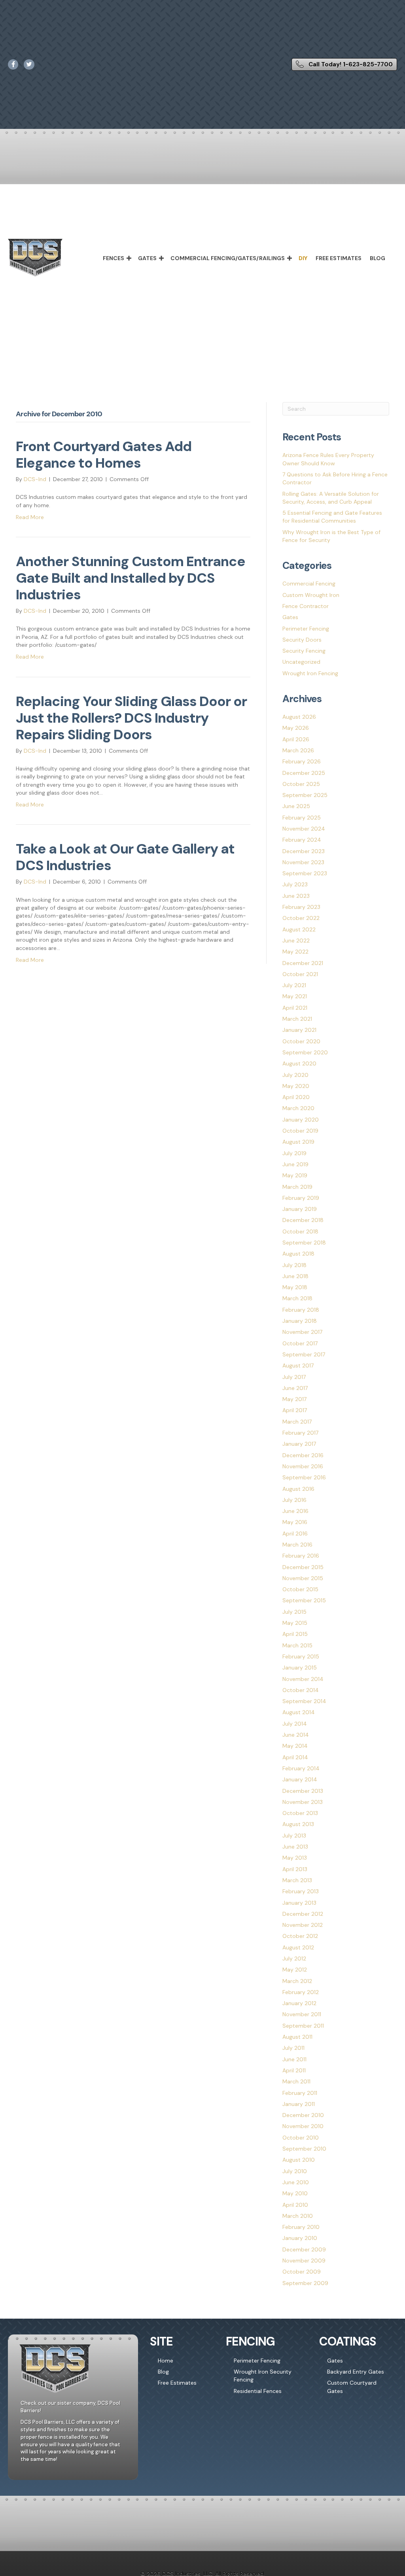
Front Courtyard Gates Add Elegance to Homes (104, 455)
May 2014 (295, 1746)
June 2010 (296, 2182)
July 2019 (294, 1153)
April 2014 (295, 1757)
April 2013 (295, 1869)
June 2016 (295, 1511)
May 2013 (295, 1858)
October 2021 (300, 974)
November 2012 (303, 1925)
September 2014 (304, 1701)
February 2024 (302, 840)
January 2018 (300, 1321)
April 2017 (295, 1410)
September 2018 (304, 1243)
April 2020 (296, 1097)
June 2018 (295, 1276)
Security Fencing (304, 651)
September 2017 (304, 1354)
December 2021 (303, 963)
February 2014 (301, 1768)
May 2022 (295, 952)
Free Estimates (339, 258)
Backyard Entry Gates (356, 2372)
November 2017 (302, 1332)
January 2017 (299, 1444)
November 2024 (304, 829)
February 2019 (301, 1198)
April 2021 (295, 1008)
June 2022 (296, 941)
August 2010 (299, 2160)
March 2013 (297, 1880)
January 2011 (299, 2104)
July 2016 (294, 1500)
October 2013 (300, 1813)
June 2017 (295, 1388)
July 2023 (295, 884)
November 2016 (303, 1466)
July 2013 (294, 1836)
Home (166, 2361)
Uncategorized (301, 662)
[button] (129, 258)
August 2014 (299, 1712)
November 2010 (303, 2126)
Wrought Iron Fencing (310, 673)
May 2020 (296, 1086)
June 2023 (296, 896)
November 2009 (304, 2261)
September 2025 (305, 795)
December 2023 (304, 851)
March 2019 (297, 1187)
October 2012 (300, 1936)
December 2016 (303, 1455)
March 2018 (297, 1298)
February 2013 (301, 1891)
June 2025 (296, 806)
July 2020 (295, 1075)
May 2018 (295, 1287)
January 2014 (300, 1779)
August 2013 (298, 1824)
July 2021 (294, 985)
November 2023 (303, 862)
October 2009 (302, 2272)
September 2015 (304, 1600)
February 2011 (300, 2093)
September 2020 (305, 1052)
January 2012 (299, 2003)
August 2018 (298, 1254)
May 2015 (295, 1623)
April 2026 (296, 739)
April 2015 (295, 1634)
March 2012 (297, 1981)
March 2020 (298, 1108)
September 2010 (304, 2149)
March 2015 (297, 1645)
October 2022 (301, 918)
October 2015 (300, 1589)
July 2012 (294, 1958)
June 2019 (295, 1164)
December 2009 (304, 2249)
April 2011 (294, 2070)
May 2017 (294, 1399)
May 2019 (295, 1175)
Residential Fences (258, 2391)
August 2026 (299, 717)
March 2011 (296, 2081)
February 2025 (302, 818)
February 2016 (301, 1556)
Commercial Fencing (309, 584)
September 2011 (303, 2026)
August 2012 (298, 1947)
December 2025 (304, 773)
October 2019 (300, 1131)
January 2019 (300, 1209)
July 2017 (294, 1377)
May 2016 (295, 1522)
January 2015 (300, 1668)
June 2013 (295, 1847)
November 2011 (302, 2014)
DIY (303, 258)
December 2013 (303, 1791)
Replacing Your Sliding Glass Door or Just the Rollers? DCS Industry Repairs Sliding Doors (131, 718)
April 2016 (295, 1534)
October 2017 (300, 1343)
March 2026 (298, 750)
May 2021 (295, 996)
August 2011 (297, 2037)
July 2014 (295, 1724)
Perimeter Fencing (306, 629)
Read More (30, 517)
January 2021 (299, 1030)
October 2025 (301, 784)
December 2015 (303, 1567)
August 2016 (298, 1489)
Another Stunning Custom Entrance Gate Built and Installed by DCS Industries (131, 578)
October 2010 (301, 2138)
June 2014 (296, 1735)
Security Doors (302, 640)
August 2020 (299, 1063)
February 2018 (301, 1310)
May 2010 (295, 2193)
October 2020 (301, 1041)
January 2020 (301, 1120)
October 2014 (301, 1690)
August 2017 (298, 1365)
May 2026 (296, 728)
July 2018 (294, 1265)
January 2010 (300, 2238)
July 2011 (293, 2048)
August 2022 (299, 929)
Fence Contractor (306, 606)
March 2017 (297, 1422)
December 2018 (303, 1220)
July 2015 (294, 1612)
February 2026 (302, 761)
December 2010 (303, 2115)
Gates (147, 258)
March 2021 (297, 1019)
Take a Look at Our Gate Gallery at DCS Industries (125, 857)
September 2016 (304, 1477)
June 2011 (294, 2059)
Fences (114, 258)
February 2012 (301, 1992)
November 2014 (303, 1679)
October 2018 (300, 1231)
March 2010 (298, 2216)
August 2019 (298, 1142)
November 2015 (303, 1578)
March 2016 (297, 1545)
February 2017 (300, 1433)
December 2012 (303, 1914)
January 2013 (299, 1903)
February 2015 (301, 1656)
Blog (378, 258)
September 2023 (305, 873)
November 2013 (303, 1802)
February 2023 (301, 907)
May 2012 (295, 1970)
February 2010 (301, 2227)
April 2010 (295, 2205)
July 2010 (295, 2171)
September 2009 (305, 2283)
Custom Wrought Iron (311, 595)
